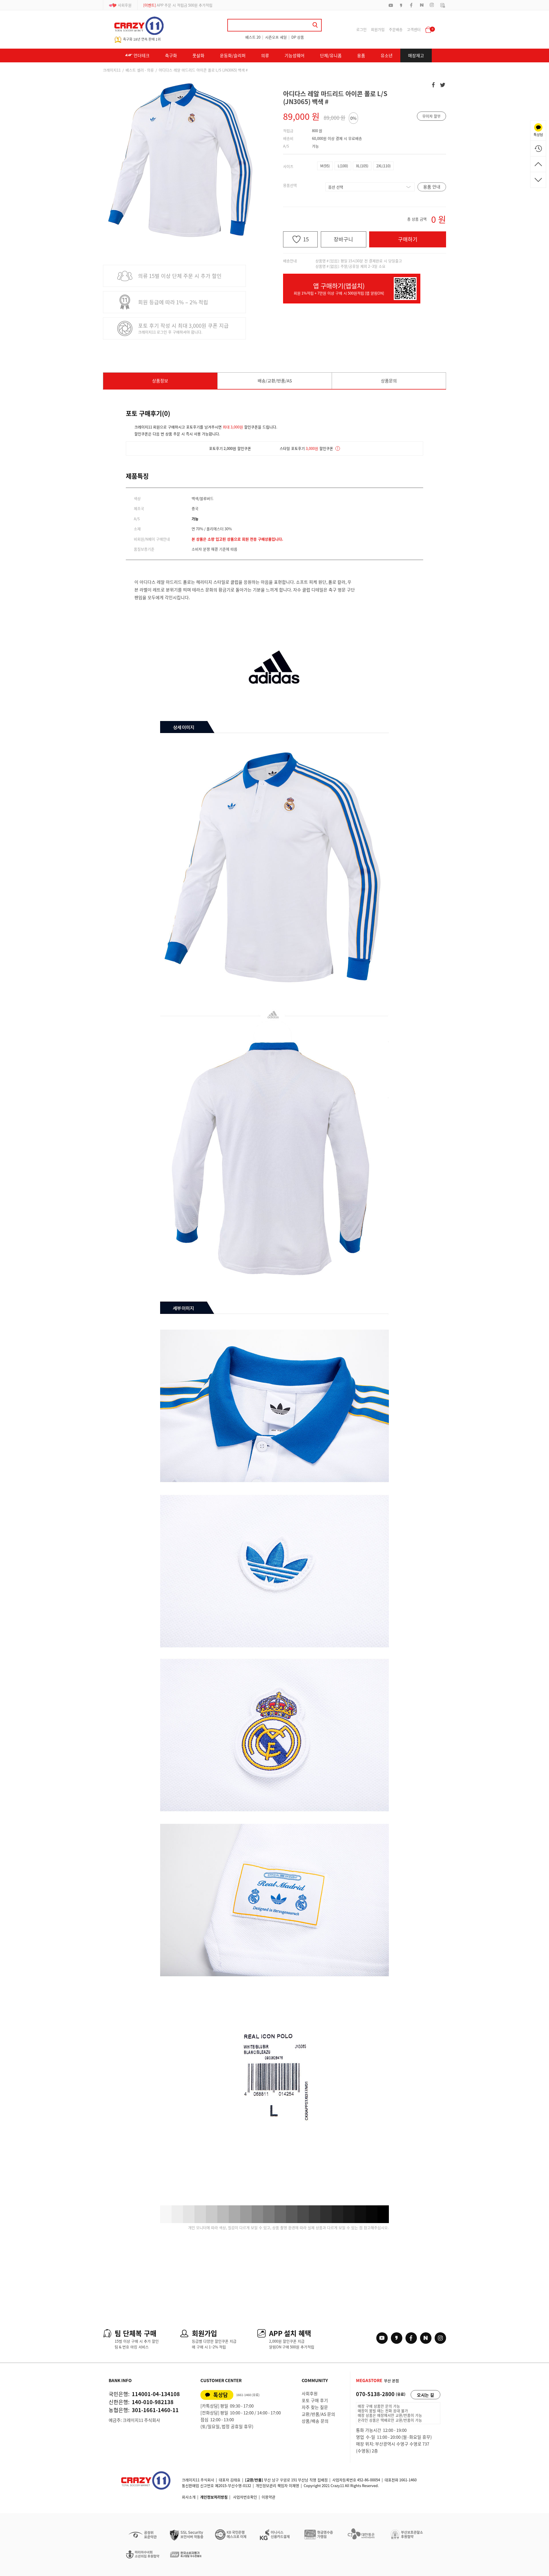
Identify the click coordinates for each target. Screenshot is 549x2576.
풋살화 (198, 55)
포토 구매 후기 (315, 2400)
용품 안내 (432, 187)
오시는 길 (425, 2395)
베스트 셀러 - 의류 (140, 70)
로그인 (361, 29)
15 (306, 239)
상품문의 (389, 381)
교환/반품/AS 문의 (318, 2414)
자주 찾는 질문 (315, 2407)
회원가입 (378, 29)
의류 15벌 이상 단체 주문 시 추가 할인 (180, 276)
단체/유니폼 (331, 55)
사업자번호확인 (245, 2497)
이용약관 (268, 2497)
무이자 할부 (431, 116)
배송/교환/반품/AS (275, 381)
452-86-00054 (369, 2480)
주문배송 (396, 29)
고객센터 (414, 29)
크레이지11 (112, 70)
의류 (265, 55)
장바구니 (343, 239)
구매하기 (408, 239)
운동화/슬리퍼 (233, 55)
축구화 (171, 55)
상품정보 (160, 381)
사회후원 (125, 5)
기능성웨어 (295, 55)
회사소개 (189, 2497)
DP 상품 (298, 37)
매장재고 (416, 55)
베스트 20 (253, 37)
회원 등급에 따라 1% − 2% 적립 (173, 302)
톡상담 (221, 2395)
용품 (361, 55)
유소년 (387, 55)
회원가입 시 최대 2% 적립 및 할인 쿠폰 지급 (184, 5)
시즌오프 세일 (276, 37)
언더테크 (141, 55)
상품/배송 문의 (315, 2421)
